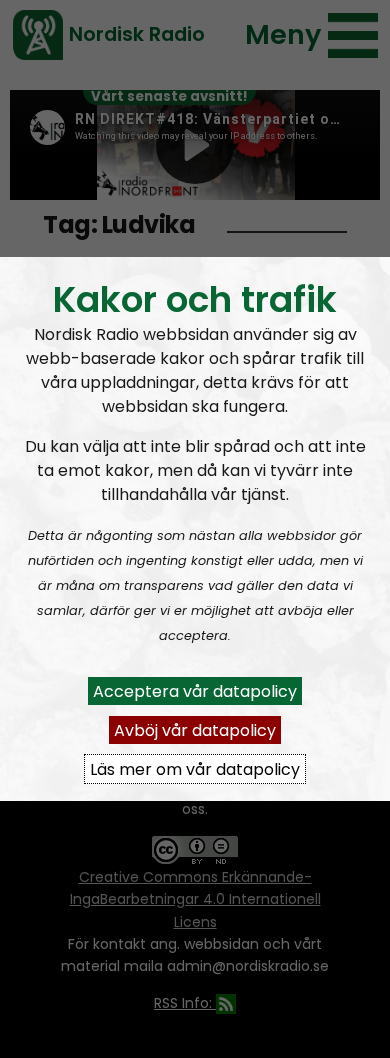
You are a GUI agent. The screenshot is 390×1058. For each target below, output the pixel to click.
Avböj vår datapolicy (195, 729)
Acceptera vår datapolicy (195, 690)
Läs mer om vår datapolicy (195, 768)
